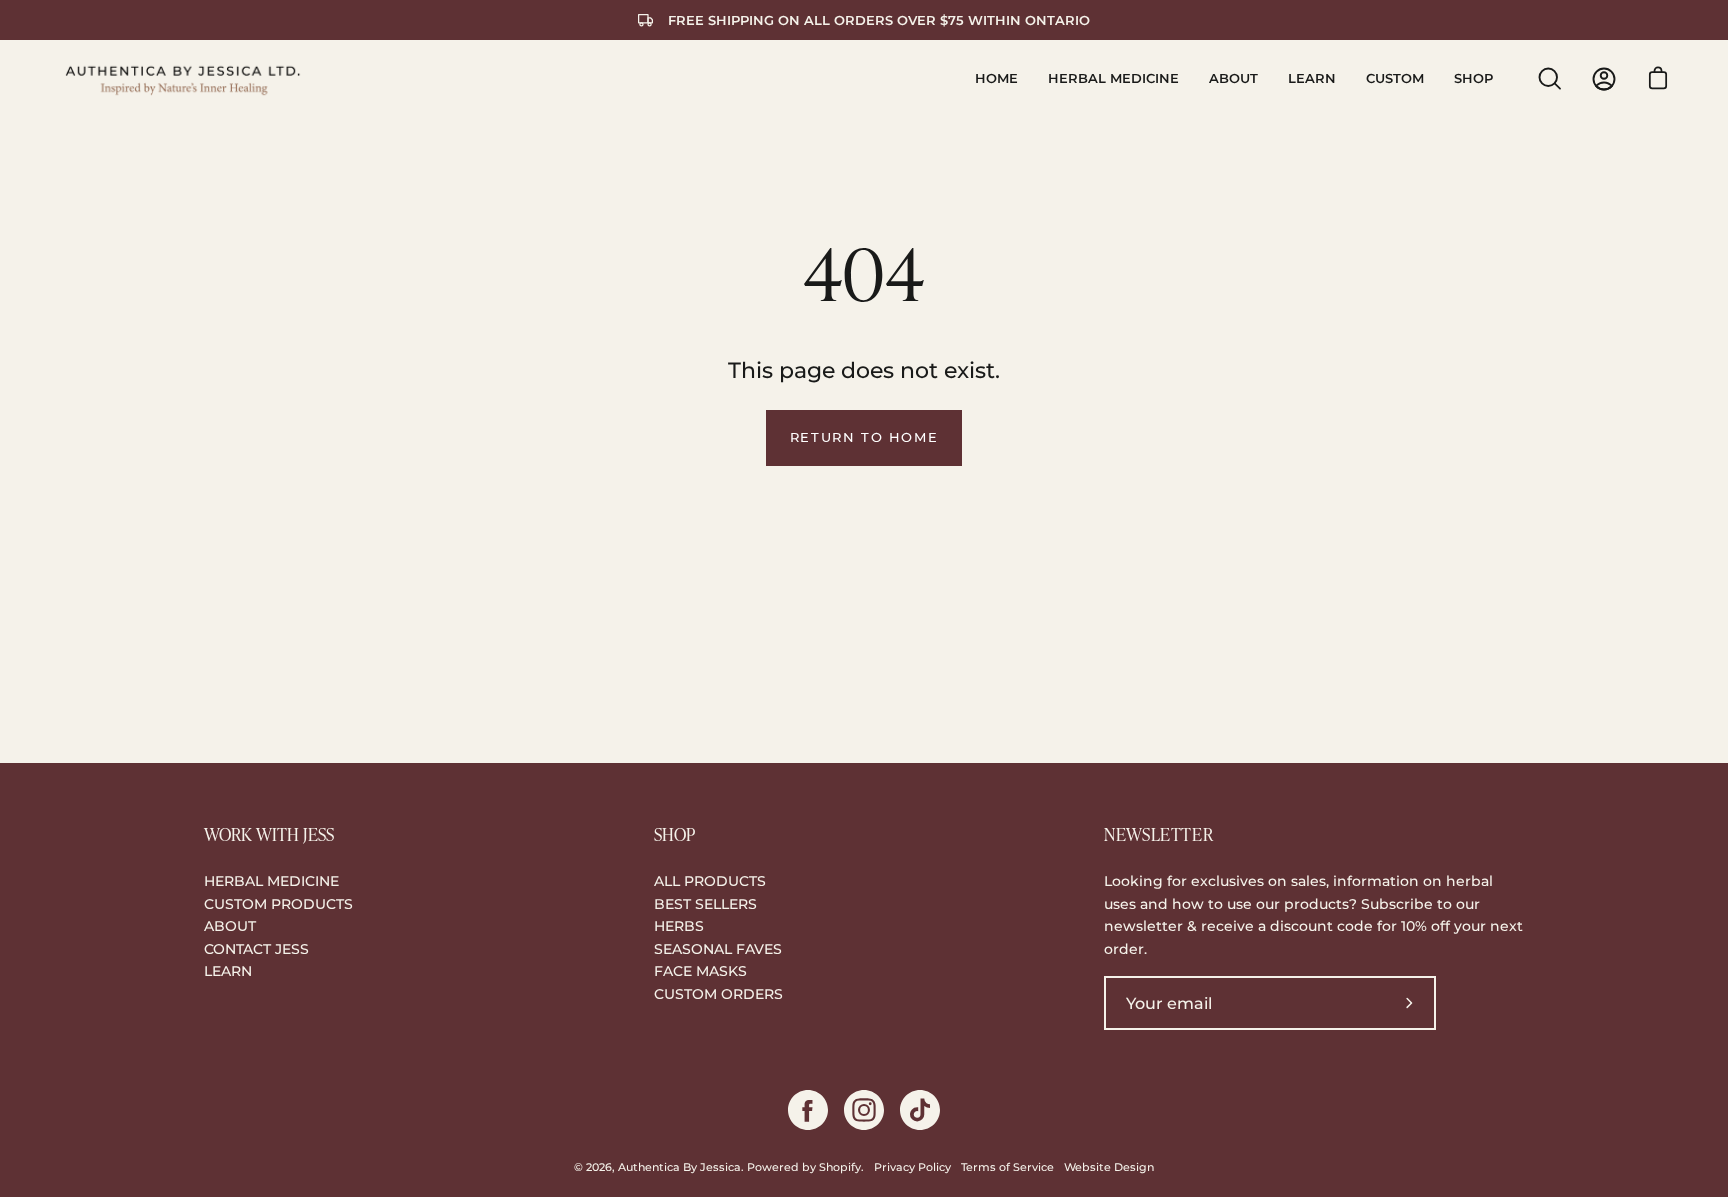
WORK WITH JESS (269, 834)
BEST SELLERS (705, 904)
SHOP (674, 834)
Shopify (840, 1167)
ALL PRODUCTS (710, 881)
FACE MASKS (700, 971)
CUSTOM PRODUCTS (278, 904)
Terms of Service (1007, 1167)
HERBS (679, 926)
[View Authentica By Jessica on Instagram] (864, 1110)
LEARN (228, 971)
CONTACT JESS (256, 949)
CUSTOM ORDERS (718, 994)
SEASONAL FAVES (718, 949)
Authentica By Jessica (679, 1167)
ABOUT (230, 926)
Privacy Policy (912, 1167)
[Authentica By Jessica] (185, 79)
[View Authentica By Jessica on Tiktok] (920, 1110)
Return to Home (864, 437)
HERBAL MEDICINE (271, 881)
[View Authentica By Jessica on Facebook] (808, 1110)
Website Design (1109, 1167)
